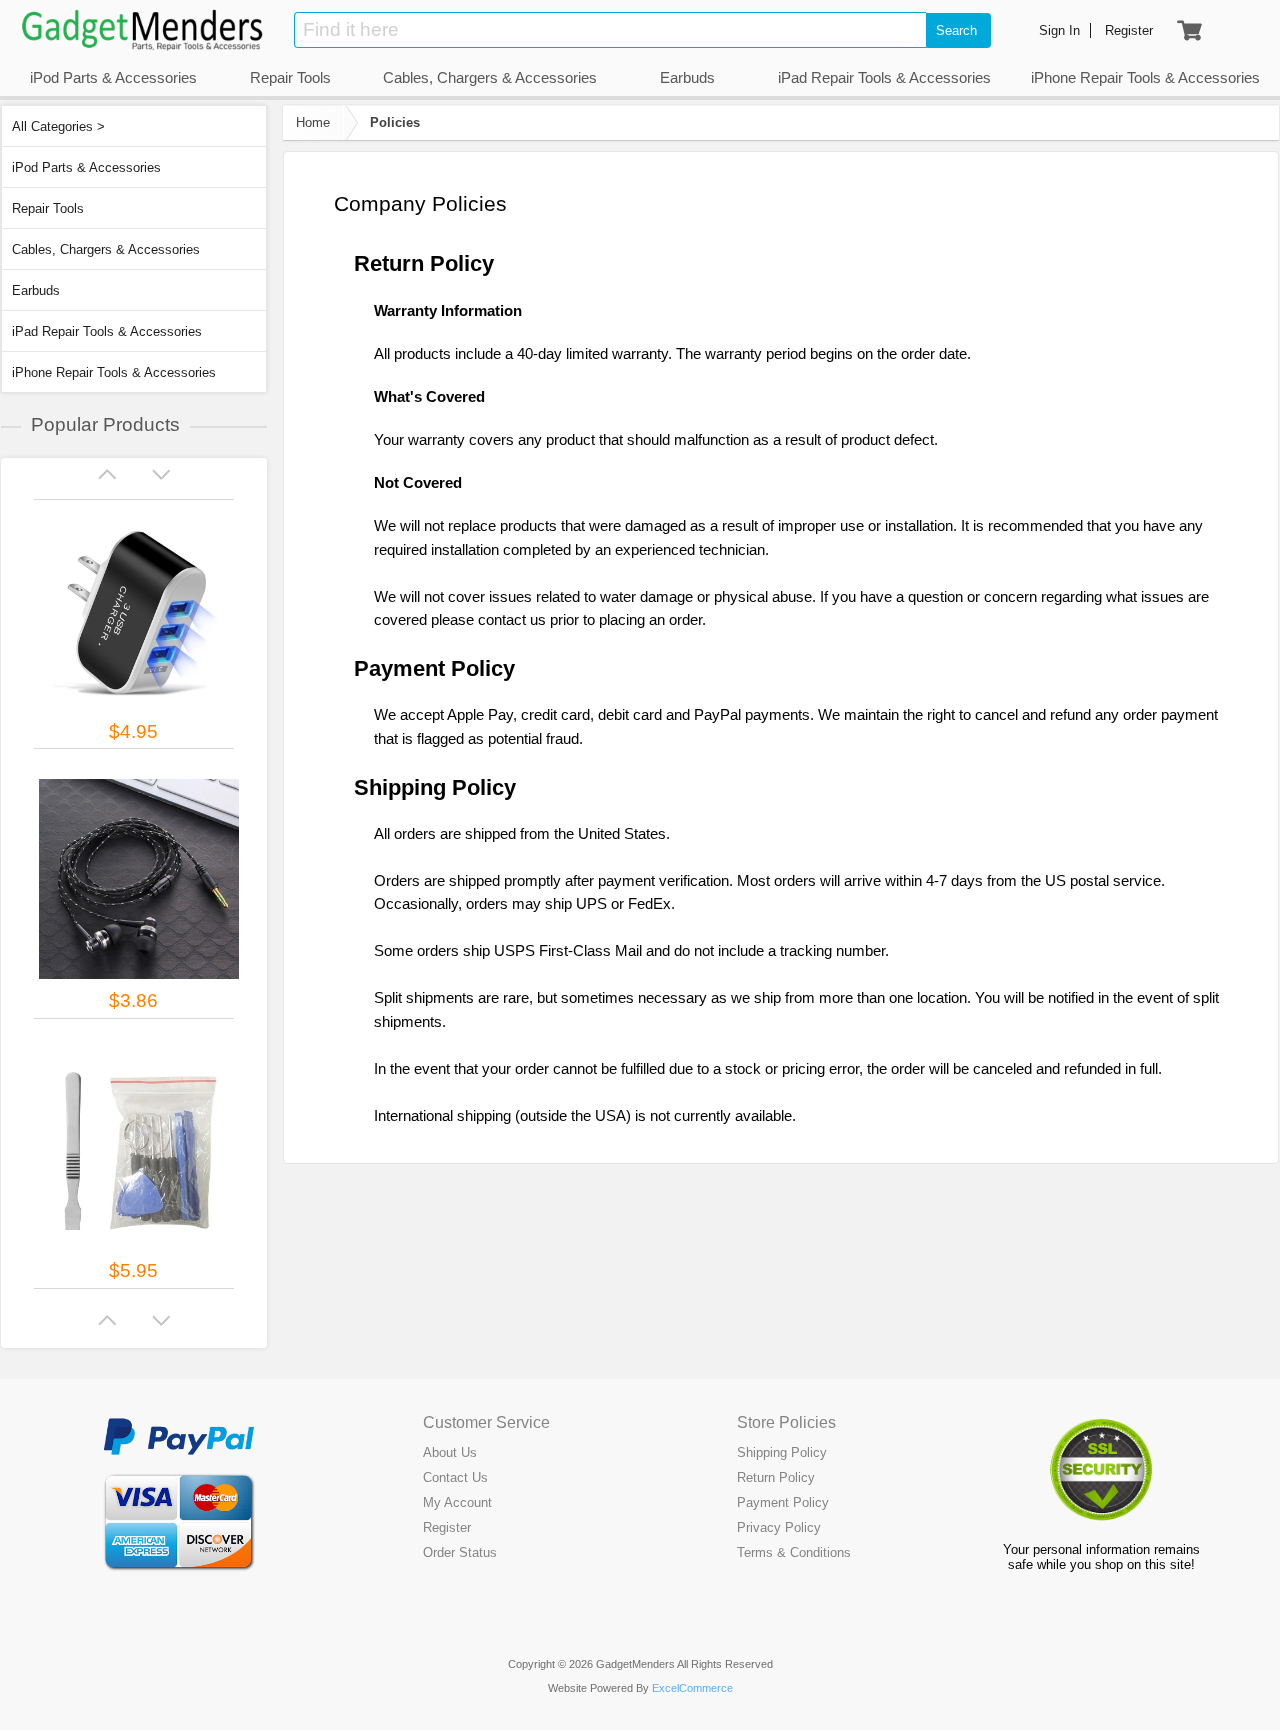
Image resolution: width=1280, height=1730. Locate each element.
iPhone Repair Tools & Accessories (114, 372)
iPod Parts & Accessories (86, 167)
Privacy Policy (779, 1527)
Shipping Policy (782, 1452)
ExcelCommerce (692, 1688)
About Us (450, 1452)
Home (313, 122)
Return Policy (776, 1477)
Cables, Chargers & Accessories (106, 249)
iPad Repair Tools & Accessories (107, 331)
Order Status (460, 1552)
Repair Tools (48, 208)
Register (447, 1527)
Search (956, 30)
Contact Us (455, 1477)
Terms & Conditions (794, 1552)
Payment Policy (783, 1502)
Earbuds (36, 290)
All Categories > (58, 126)
